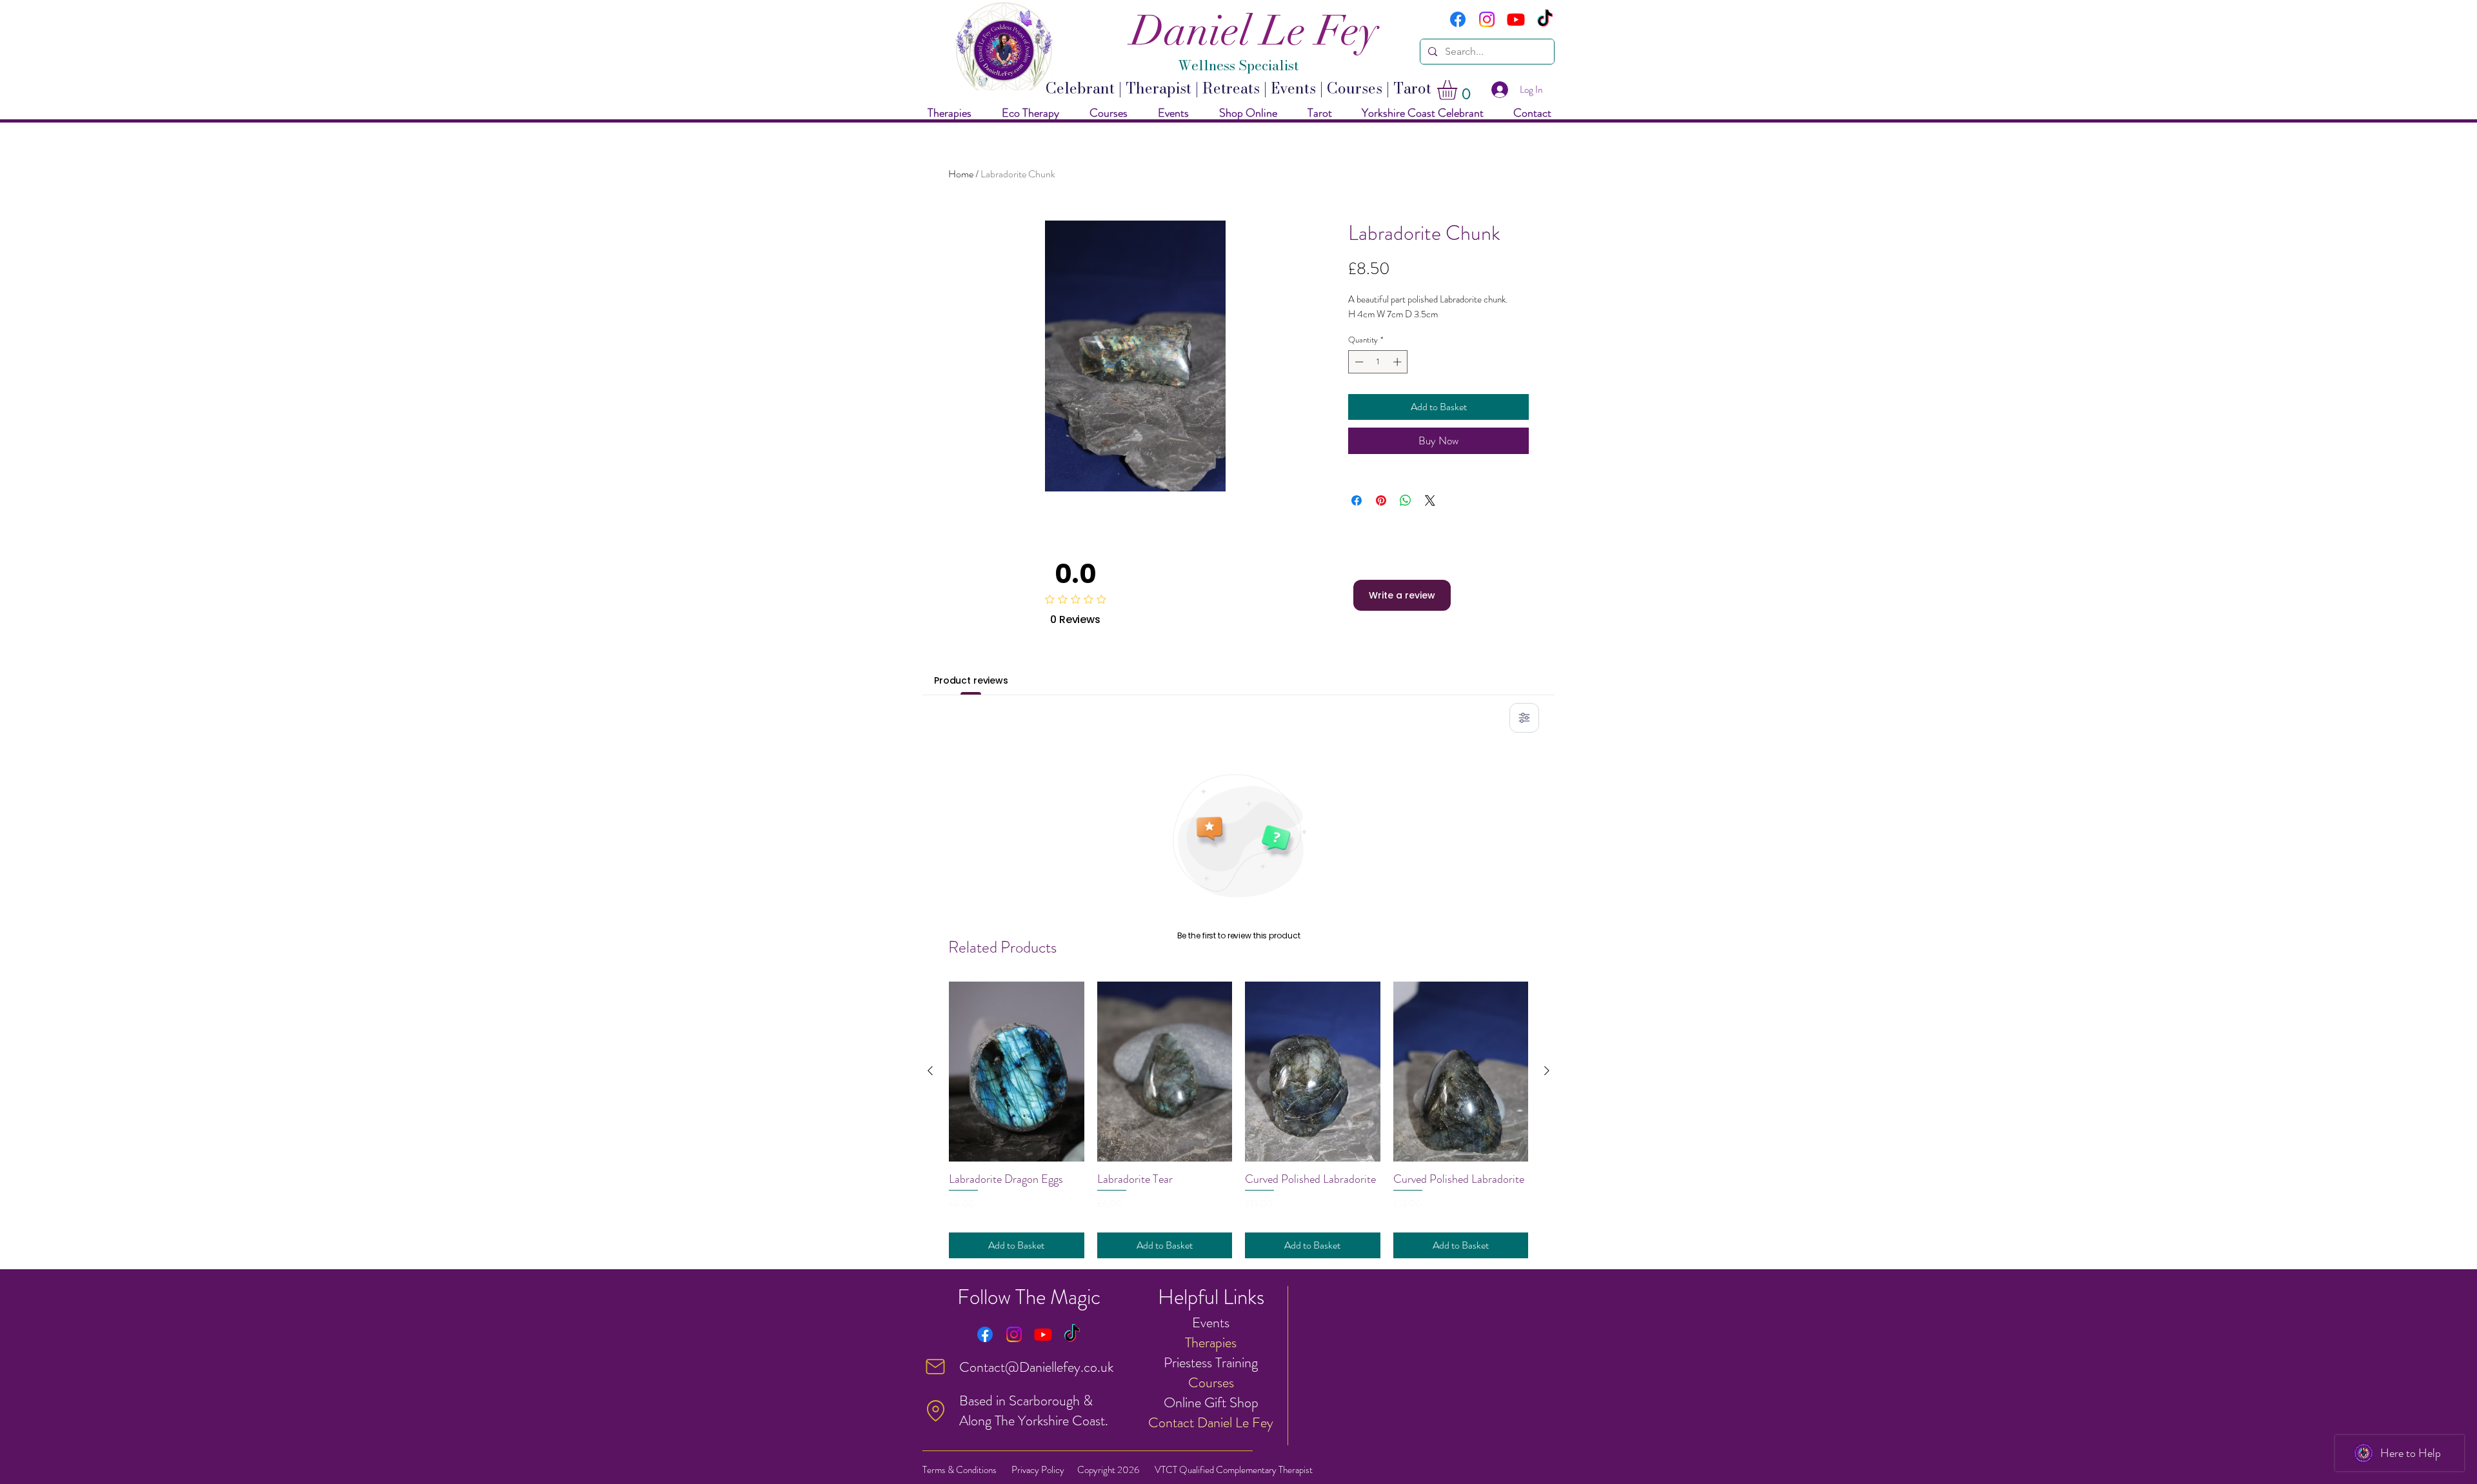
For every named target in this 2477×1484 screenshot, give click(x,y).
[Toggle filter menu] (1524, 718)
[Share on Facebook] (1357, 500)
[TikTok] (1545, 19)
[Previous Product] (930, 1071)
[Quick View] (1017, 1072)
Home (961, 174)
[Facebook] (1458, 19)
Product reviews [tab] (971, 680)
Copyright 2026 (1108, 1470)
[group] (1238, 1120)
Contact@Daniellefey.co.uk (1036, 1367)
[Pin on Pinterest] (1381, 500)
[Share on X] (1430, 500)
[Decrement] (1358, 362)
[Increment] (1398, 362)
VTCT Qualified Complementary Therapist (1234, 1470)
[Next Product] (1547, 1071)
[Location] (935, 1410)
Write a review (1402, 595)
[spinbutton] (1378, 362)
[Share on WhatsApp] (1406, 500)
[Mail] (935, 1367)
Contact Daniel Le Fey (1211, 1422)
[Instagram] (1487, 19)
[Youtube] (1516, 19)
